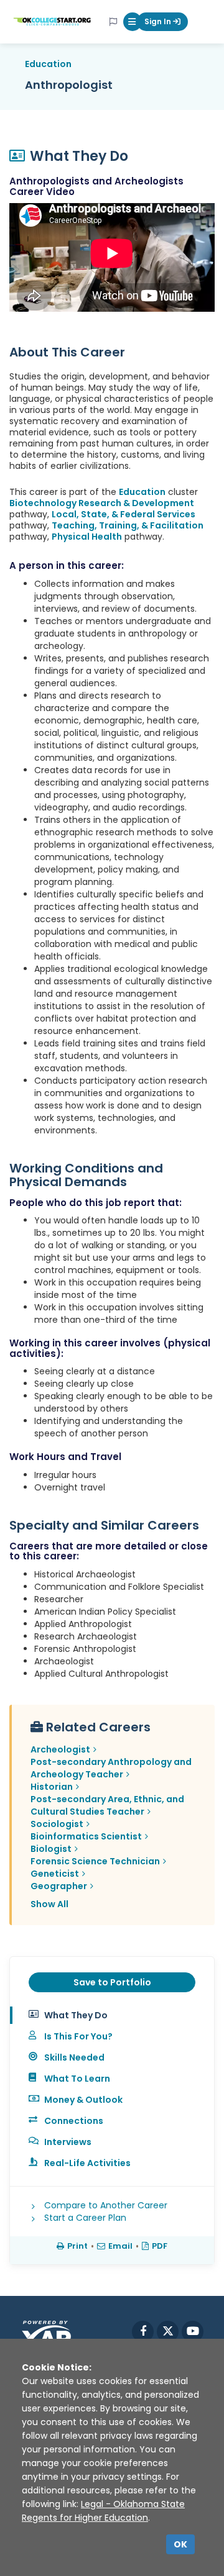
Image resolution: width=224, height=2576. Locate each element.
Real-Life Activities (87, 2163)
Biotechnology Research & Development (102, 503)
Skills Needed (74, 2057)
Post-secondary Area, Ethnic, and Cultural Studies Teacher (107, 1805)
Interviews (68, 2142)
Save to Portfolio (112, 1982)
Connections (74, 2121)
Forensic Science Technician (95, 1861)
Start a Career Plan (85, 2218)
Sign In (159, 21)
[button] (133, 22)
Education (48, 64)
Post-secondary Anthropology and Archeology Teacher (111, 1768)
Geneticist (55, 1874)
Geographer (59, 1886)
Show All (49, 1904)
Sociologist (57, 1824)
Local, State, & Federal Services (124, 514)
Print (77, 2246)
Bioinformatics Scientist (86, 1836)
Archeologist (60, 1749)
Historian (52, 1787)
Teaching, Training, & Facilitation (128, 525)
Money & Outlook (83, 2100)
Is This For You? (78, 2036)
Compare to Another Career (106, 2205)
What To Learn (77, 2079)
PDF (160, 2246)
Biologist (51, 1849)
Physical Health (87, 537)
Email (120, 2246)
